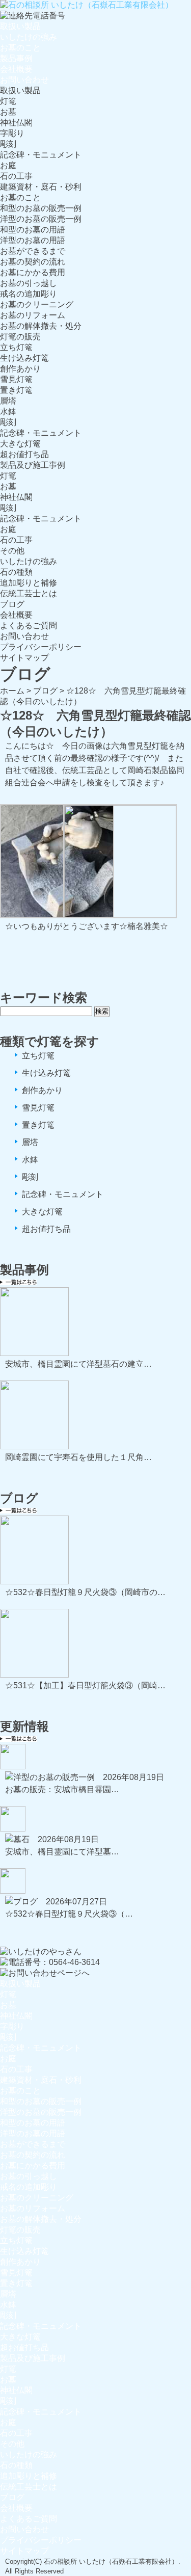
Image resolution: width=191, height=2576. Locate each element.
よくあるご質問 (29, 626)
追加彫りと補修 (29, 583)
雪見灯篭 (16, 379)
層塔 (8, 401)
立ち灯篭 (16, 347)
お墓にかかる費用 (33, 272)
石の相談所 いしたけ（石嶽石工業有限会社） (111, 2561)
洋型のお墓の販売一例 (41, 219)
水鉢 (8, 411)
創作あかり (20, 369)
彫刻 (8, 144)
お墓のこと (20, 48)
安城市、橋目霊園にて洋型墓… (62, 1852)
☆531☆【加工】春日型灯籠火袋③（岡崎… (85, 1685)
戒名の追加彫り (29, 294)
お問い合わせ (24, 80)
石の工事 (16, 176)
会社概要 (16, 69)
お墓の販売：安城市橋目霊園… (62, 1789)
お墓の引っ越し (29, 283)
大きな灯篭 (20, 444)
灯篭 (8, 101)
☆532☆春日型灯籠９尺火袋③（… (69, 1914)
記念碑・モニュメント (41, 155)
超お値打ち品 (24, 454)
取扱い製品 (20, 26)
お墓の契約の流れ (33, 262)
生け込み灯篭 (24, 358)
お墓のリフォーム (33, 315)
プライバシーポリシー (41, 647)
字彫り (12, 133)
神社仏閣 (16, 123)
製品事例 (16, 58)
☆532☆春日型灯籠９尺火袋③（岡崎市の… (85, 1592)
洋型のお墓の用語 (33, 240)
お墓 (8, 112)
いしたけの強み (29, 37)
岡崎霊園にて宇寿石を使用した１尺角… (78, 1457)
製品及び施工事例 (33, 465)
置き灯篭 (16, 390)
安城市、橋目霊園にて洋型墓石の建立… (78, 1364)
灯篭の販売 (20, 337)
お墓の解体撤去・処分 (41, 326)
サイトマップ (24, 658)
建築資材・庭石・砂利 (41, 187)
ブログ (12, 604)
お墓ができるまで (33, 251)
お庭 (8, 165)
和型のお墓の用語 (33, 230)
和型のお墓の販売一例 (41, 208)
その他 (12, 551)
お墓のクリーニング (37, 304)
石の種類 (16, 572)
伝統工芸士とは (29, 593)
